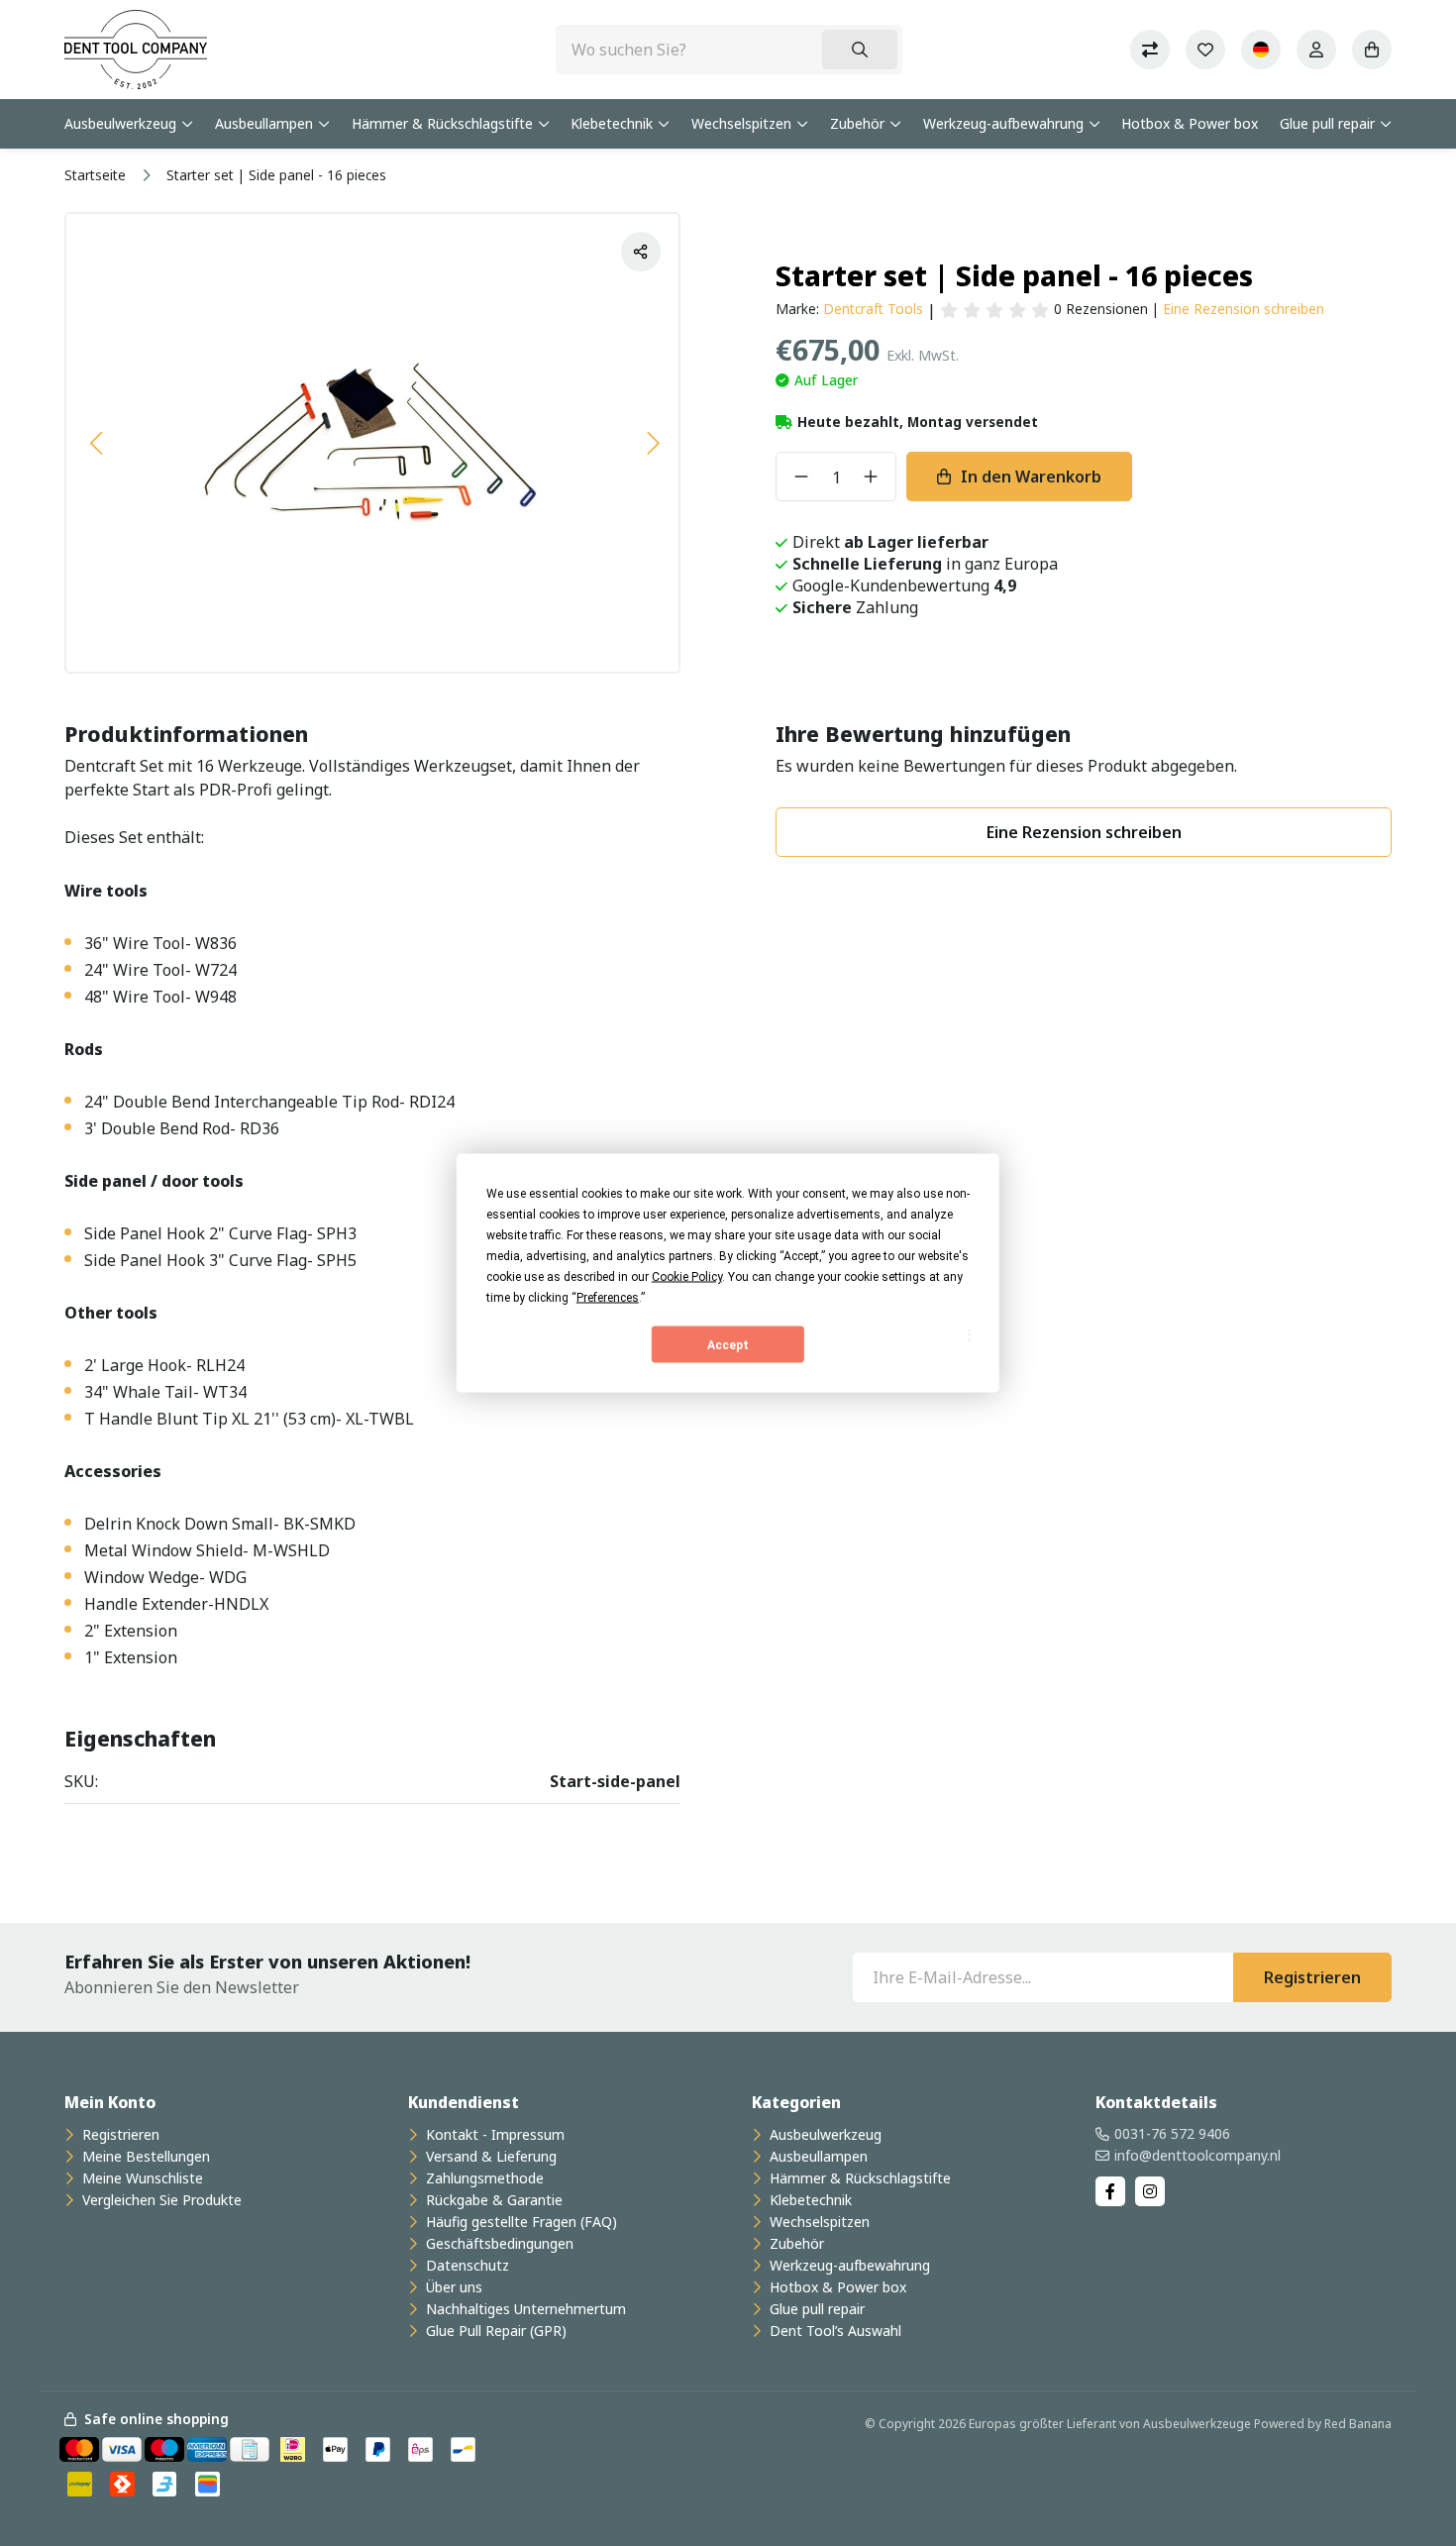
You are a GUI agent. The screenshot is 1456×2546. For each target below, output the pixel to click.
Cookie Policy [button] (687, 1277)
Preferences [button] (608, 1298)
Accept (728, 1344)
